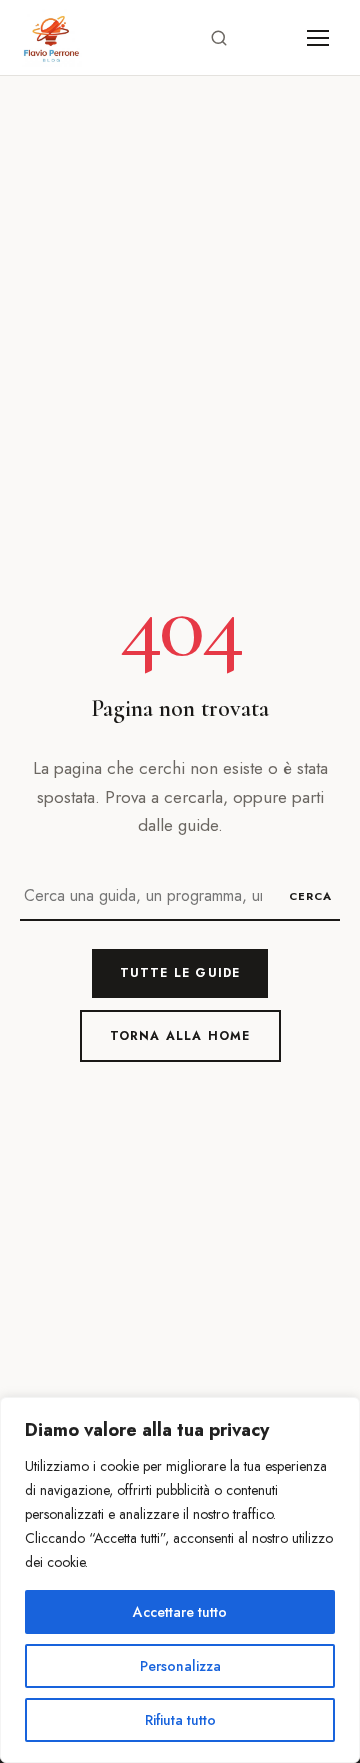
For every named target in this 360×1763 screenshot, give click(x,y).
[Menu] (318, 38)
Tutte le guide (180, 973)
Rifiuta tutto (180, 1720)
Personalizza (180, 1666)
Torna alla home (180, 1036)
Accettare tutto (180, 1612)
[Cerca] (219, 38)
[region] (180, 1580)
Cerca (311, 896)
